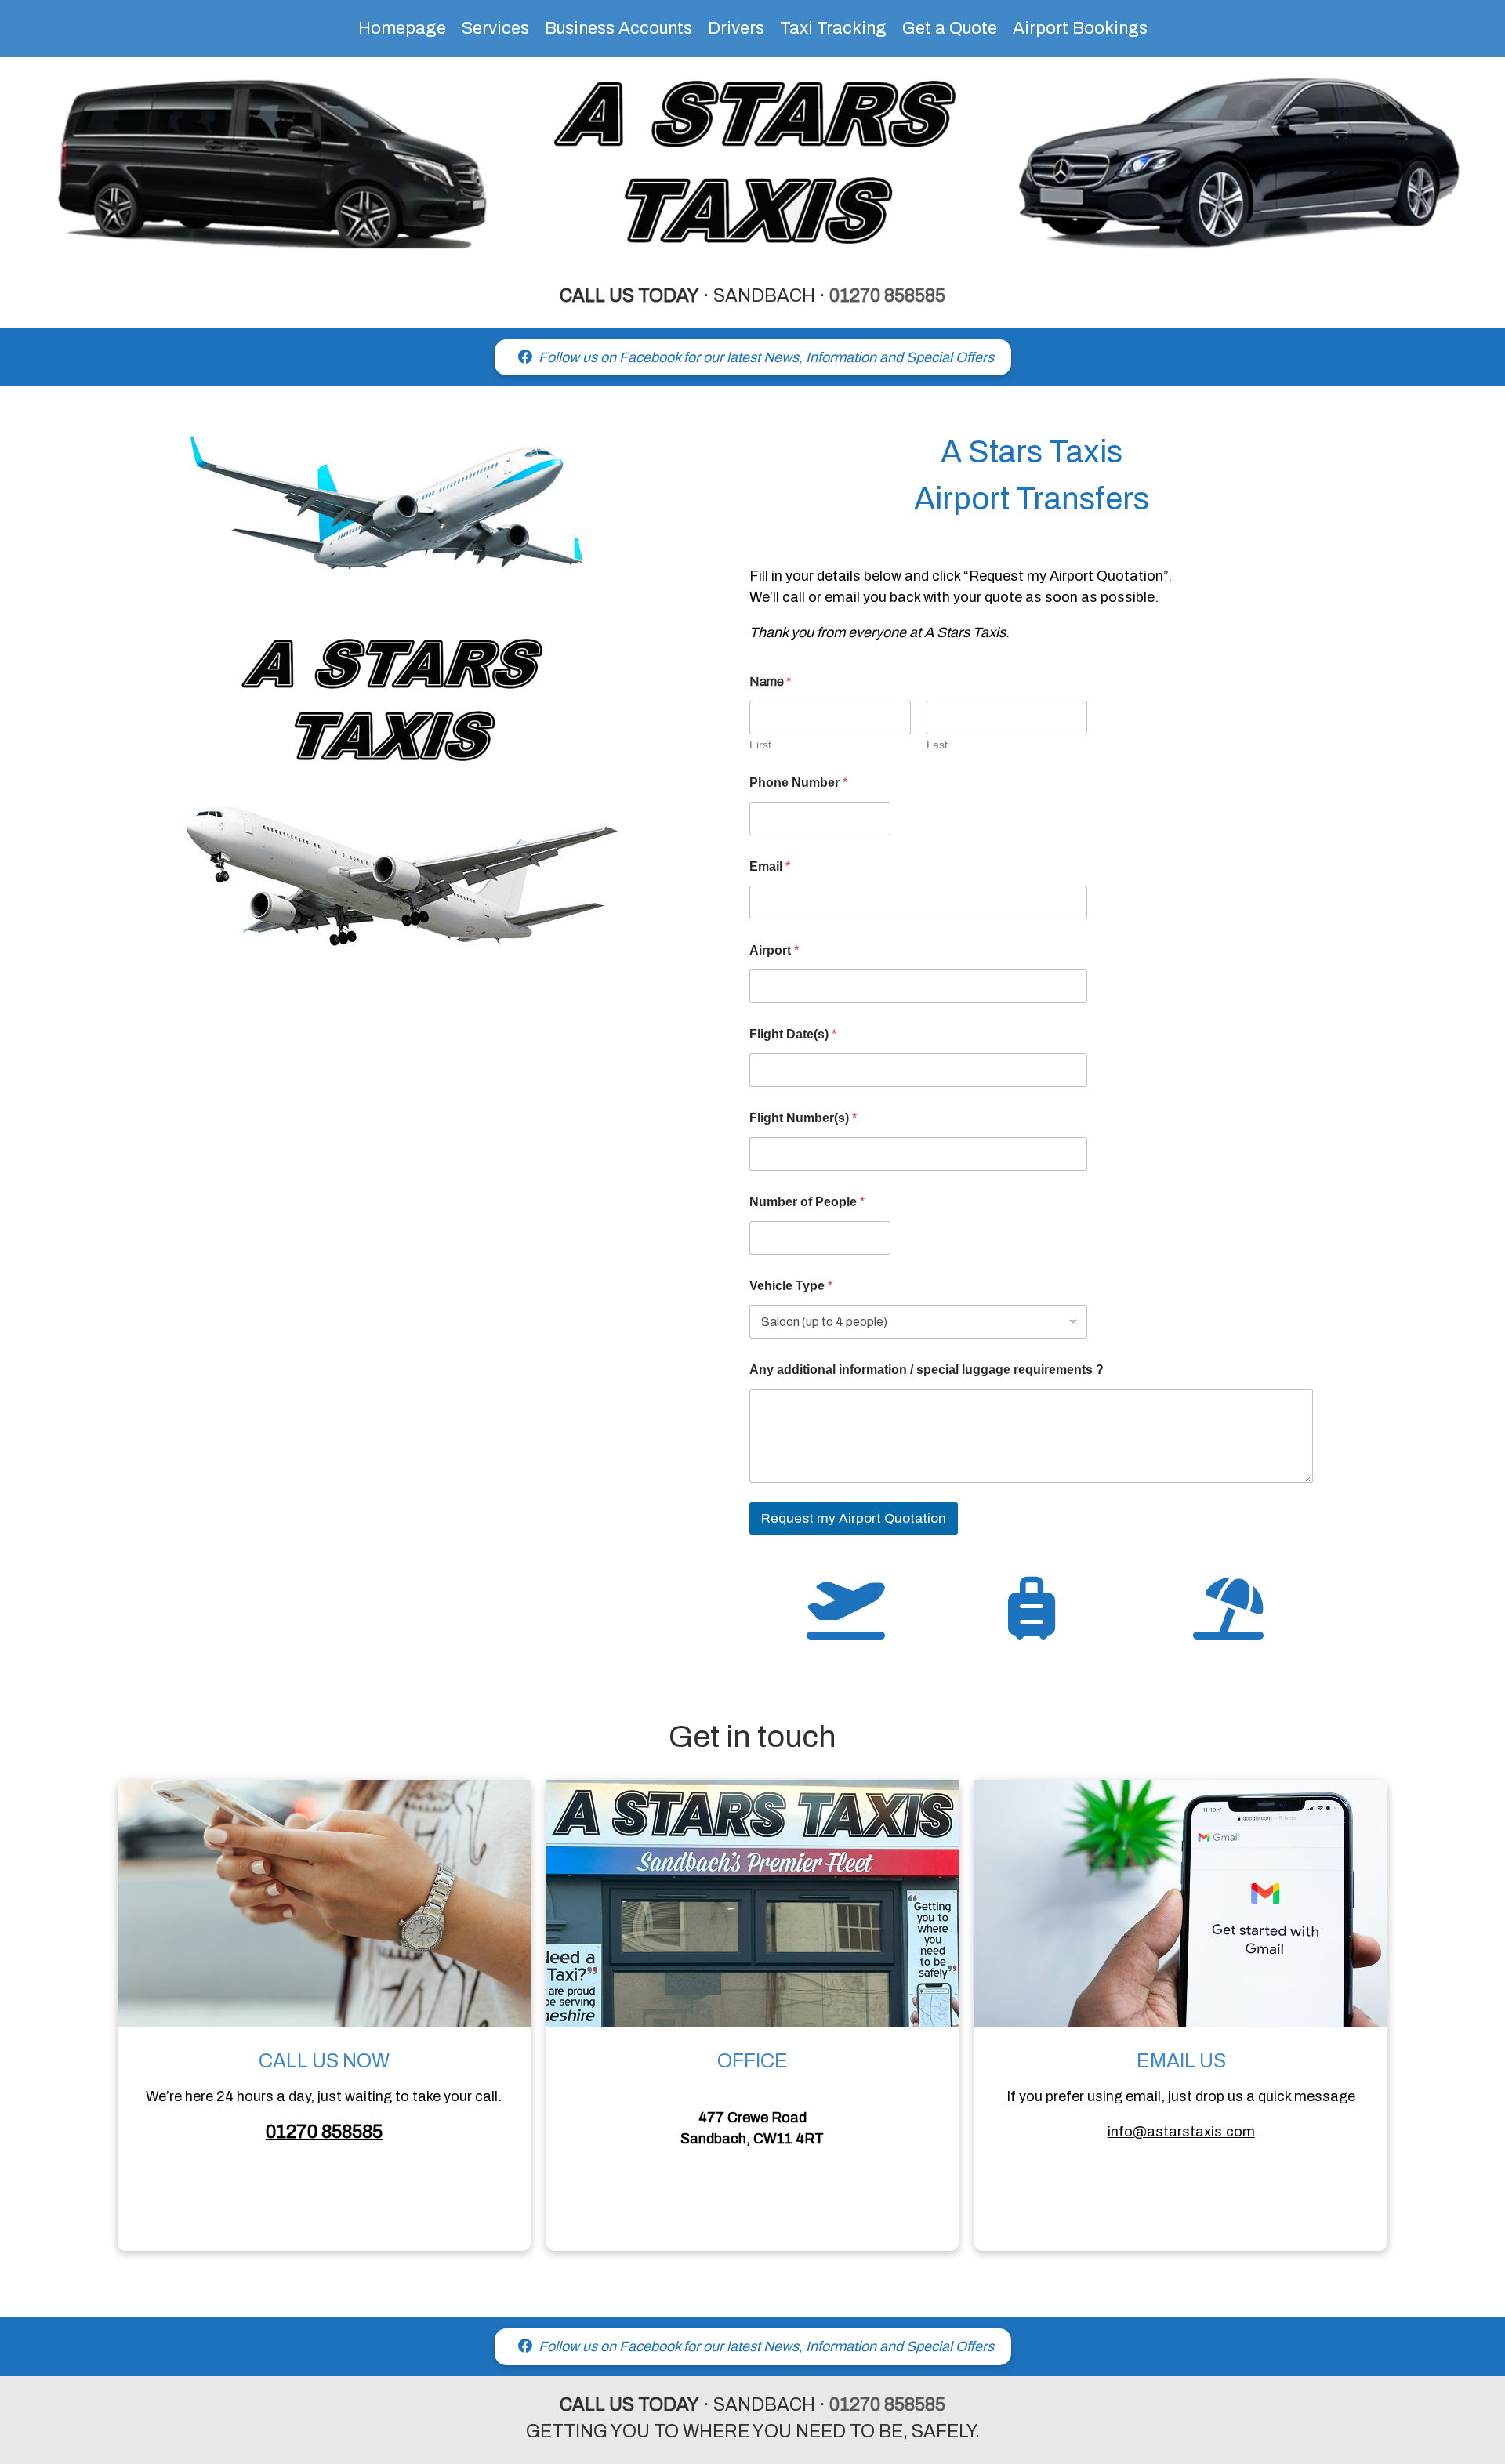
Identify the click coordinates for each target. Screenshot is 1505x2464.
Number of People (807, 1202)
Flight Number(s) (803, 1118)
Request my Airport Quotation (854, 1518)
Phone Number (798, 783)
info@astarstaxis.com (1181, 2132)
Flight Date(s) (793, 1034)
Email (770, 866)
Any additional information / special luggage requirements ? (927, 1370)
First (760, 745)
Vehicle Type (791, 1286)
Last (937, 745)
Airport (774, 950)
